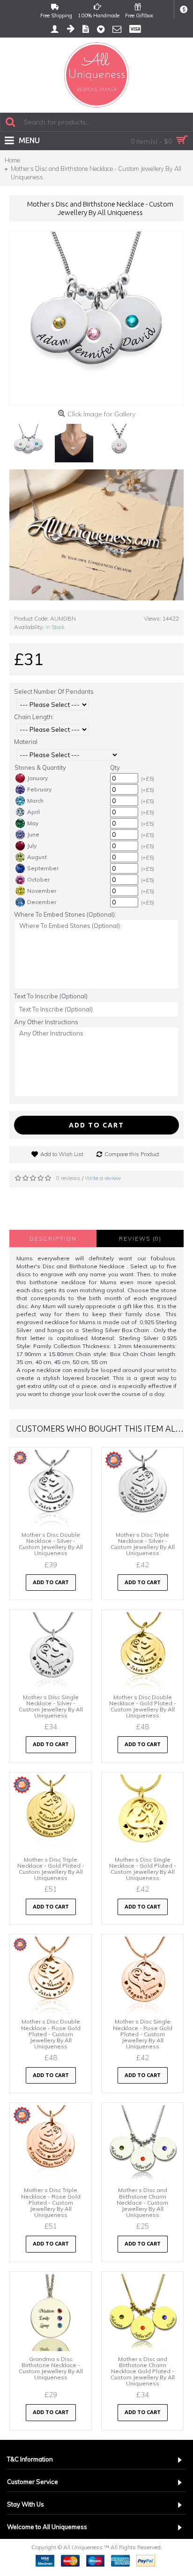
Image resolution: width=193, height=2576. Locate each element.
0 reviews (68, 1178)
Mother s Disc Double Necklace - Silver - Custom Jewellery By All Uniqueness (51, 1544)
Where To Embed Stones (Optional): (65, 914)
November (42, 891)
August (37, 857)
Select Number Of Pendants (54, 691)
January (37, 778)
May (33, 823)
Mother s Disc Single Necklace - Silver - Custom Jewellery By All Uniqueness (51, 1706)
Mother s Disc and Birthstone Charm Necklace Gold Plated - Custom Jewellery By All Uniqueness (143, 2371)
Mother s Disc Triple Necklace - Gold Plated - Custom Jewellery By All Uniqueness (51, 1869)
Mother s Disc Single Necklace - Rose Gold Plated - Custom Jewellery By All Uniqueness (143, 2034)
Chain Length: (34, 717)
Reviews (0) (140, 1238)
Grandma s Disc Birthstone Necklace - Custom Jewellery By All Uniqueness (51, 2368)
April (33, 812)
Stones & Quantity (40, 767)
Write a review (103, 1178)
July (32, 846)
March (35, 801)
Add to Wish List (62, 1154)
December (42, 902)
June (33, 834)
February (39, 789)
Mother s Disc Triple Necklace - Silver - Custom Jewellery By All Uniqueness (143, 1544)
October (38, 879)
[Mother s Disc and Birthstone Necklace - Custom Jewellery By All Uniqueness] (96, 318)
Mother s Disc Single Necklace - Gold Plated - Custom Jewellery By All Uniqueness (143, 1869)
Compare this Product (132, 1154)
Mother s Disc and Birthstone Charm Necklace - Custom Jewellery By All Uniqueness (142, 2202)
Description (53, 1238)
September (43, 868)
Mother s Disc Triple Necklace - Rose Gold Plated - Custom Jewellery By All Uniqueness (51, 2202)
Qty (115, 767)
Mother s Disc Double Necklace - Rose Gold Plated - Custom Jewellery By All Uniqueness (51, 2034)
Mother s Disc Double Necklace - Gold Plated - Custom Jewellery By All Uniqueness (143, 1706)
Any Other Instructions (46, 1022)
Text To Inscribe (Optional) (51, 996)
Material (26, 742)
